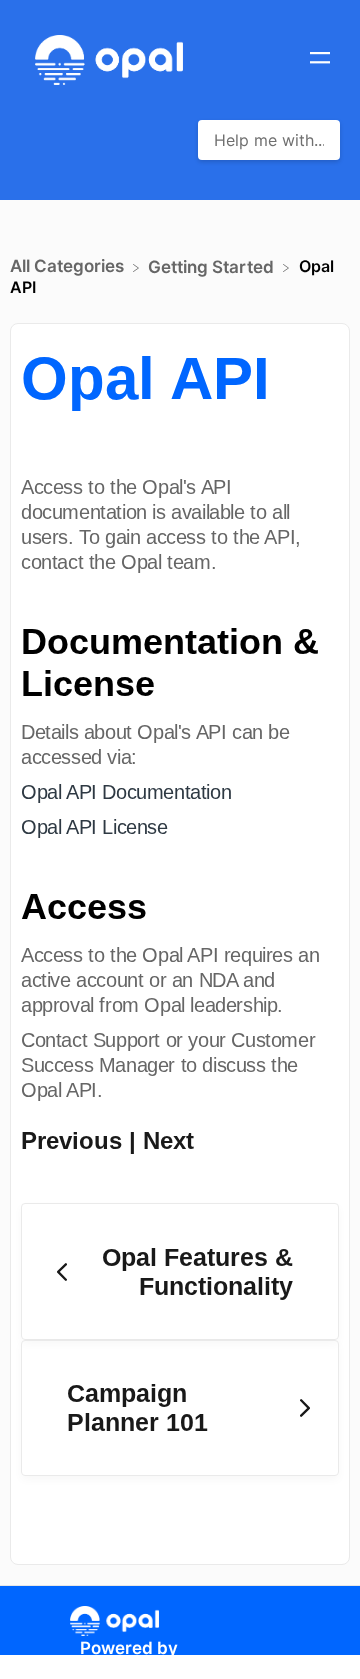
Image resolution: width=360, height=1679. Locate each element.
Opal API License (94, 827)
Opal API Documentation (126, 792)
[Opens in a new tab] (114, 1620)
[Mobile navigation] (320, 60)
